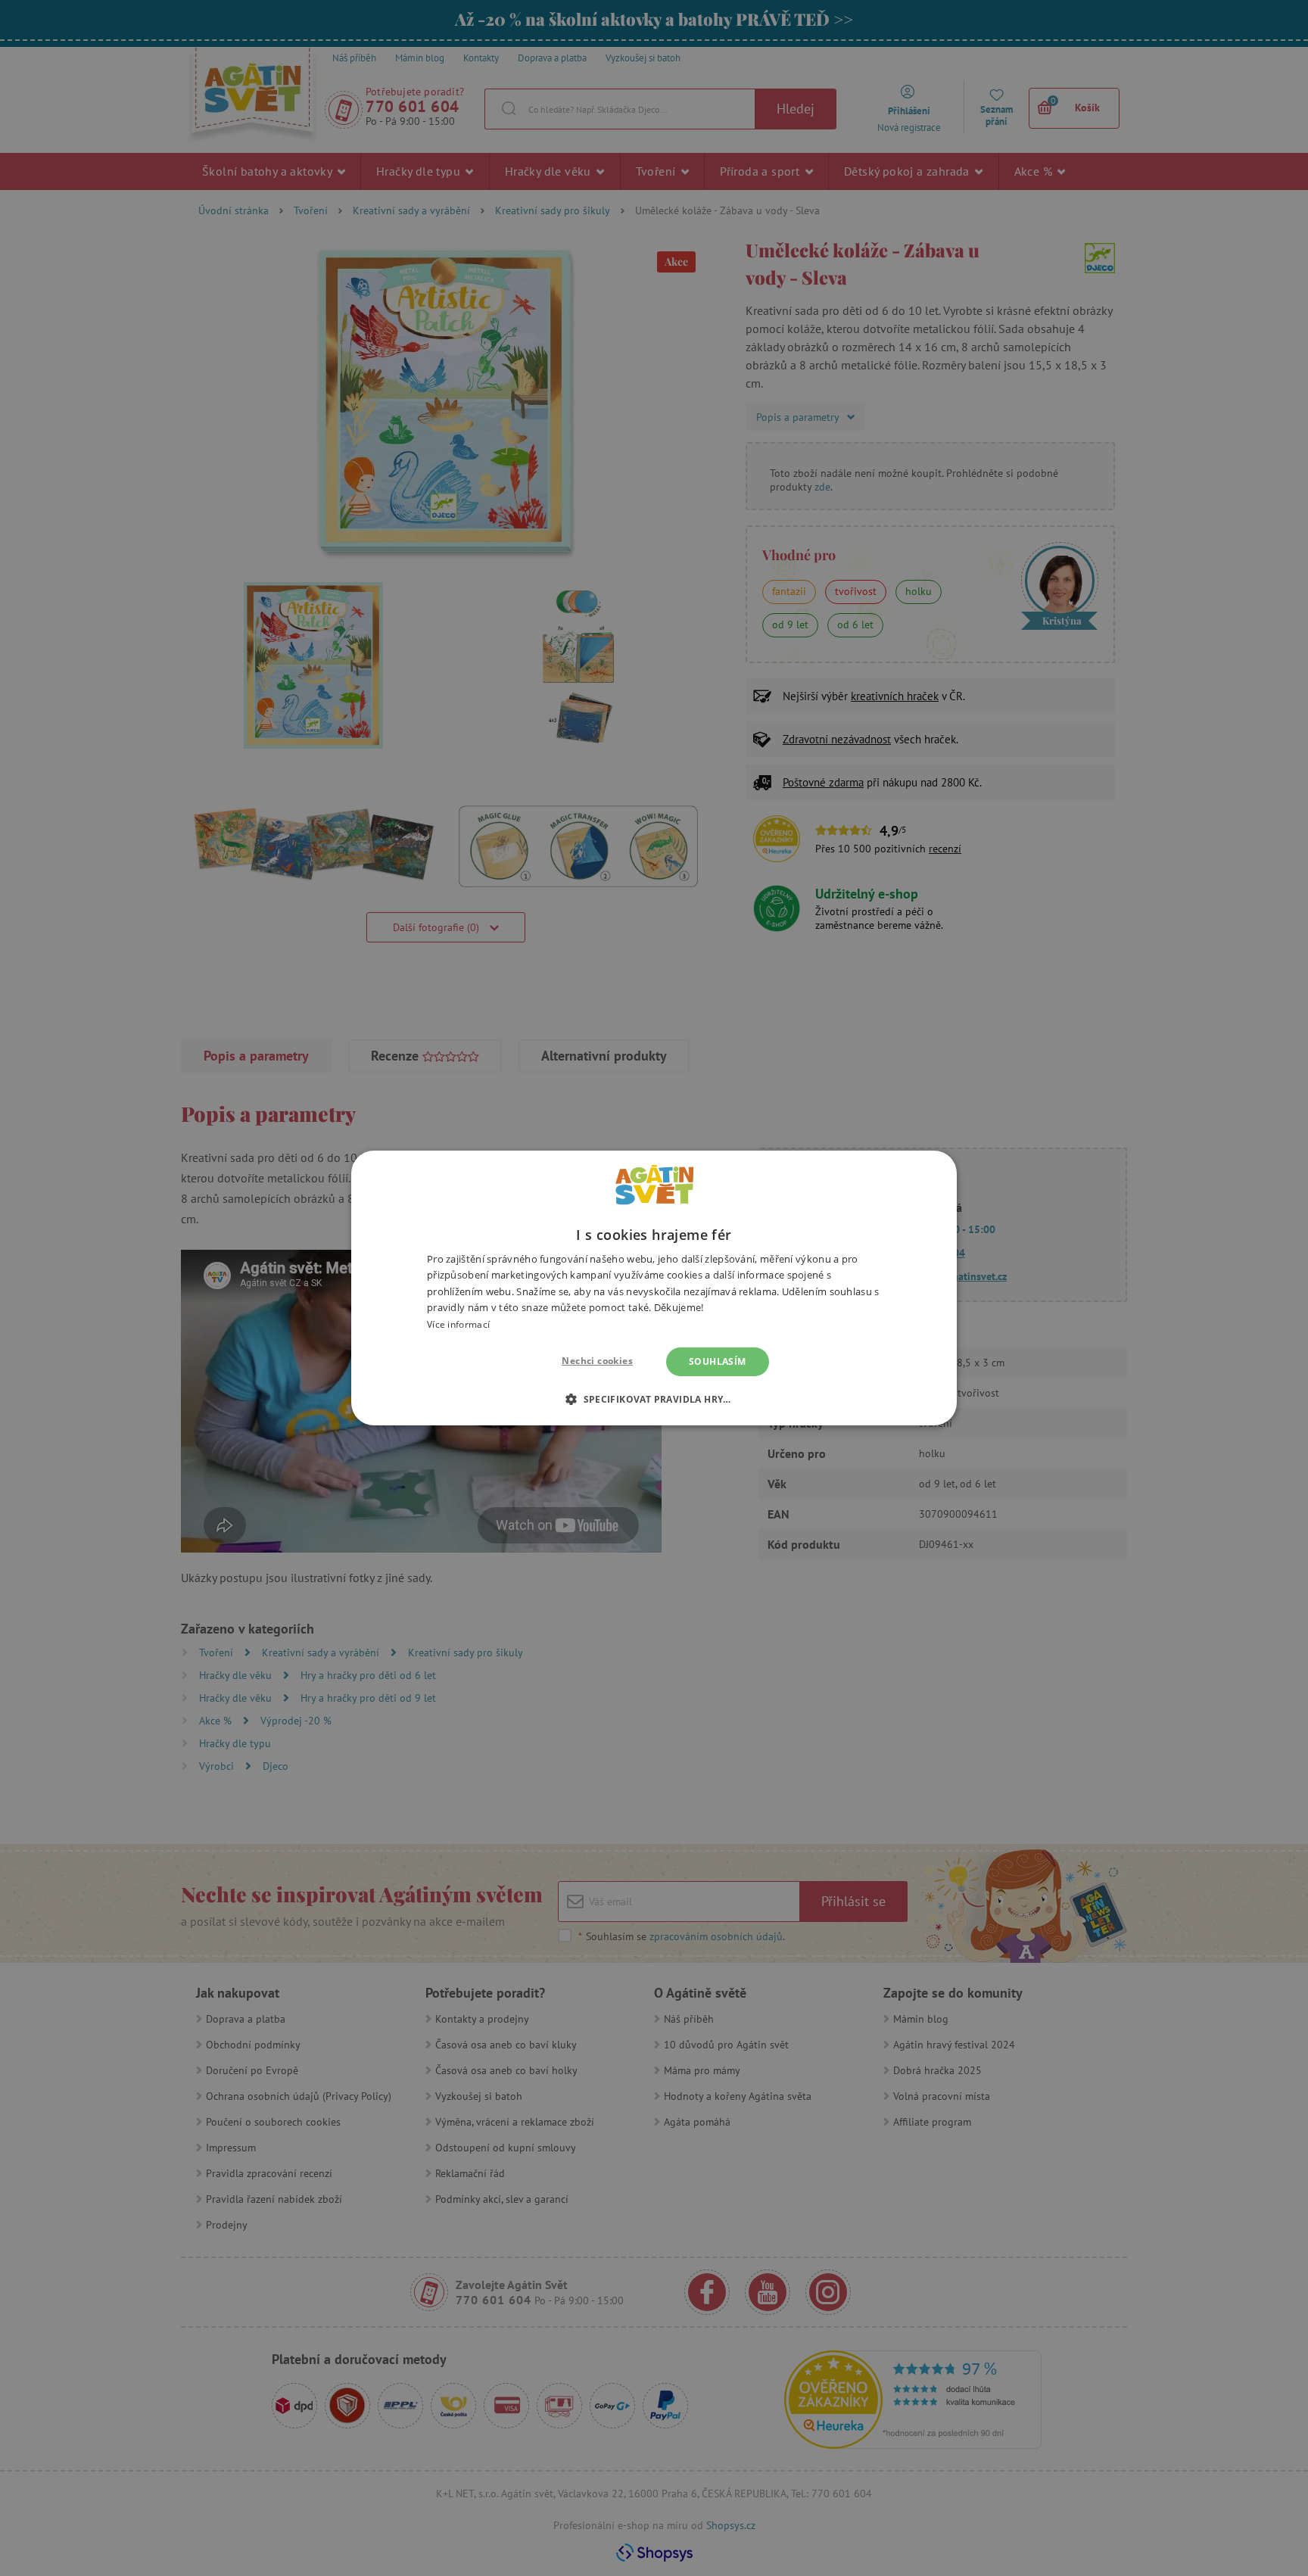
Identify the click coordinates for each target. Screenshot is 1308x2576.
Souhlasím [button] (718, 1361)
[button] (654, 1399)
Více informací (458, 1324)
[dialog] (654, 1288)
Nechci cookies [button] (597, 1361)
